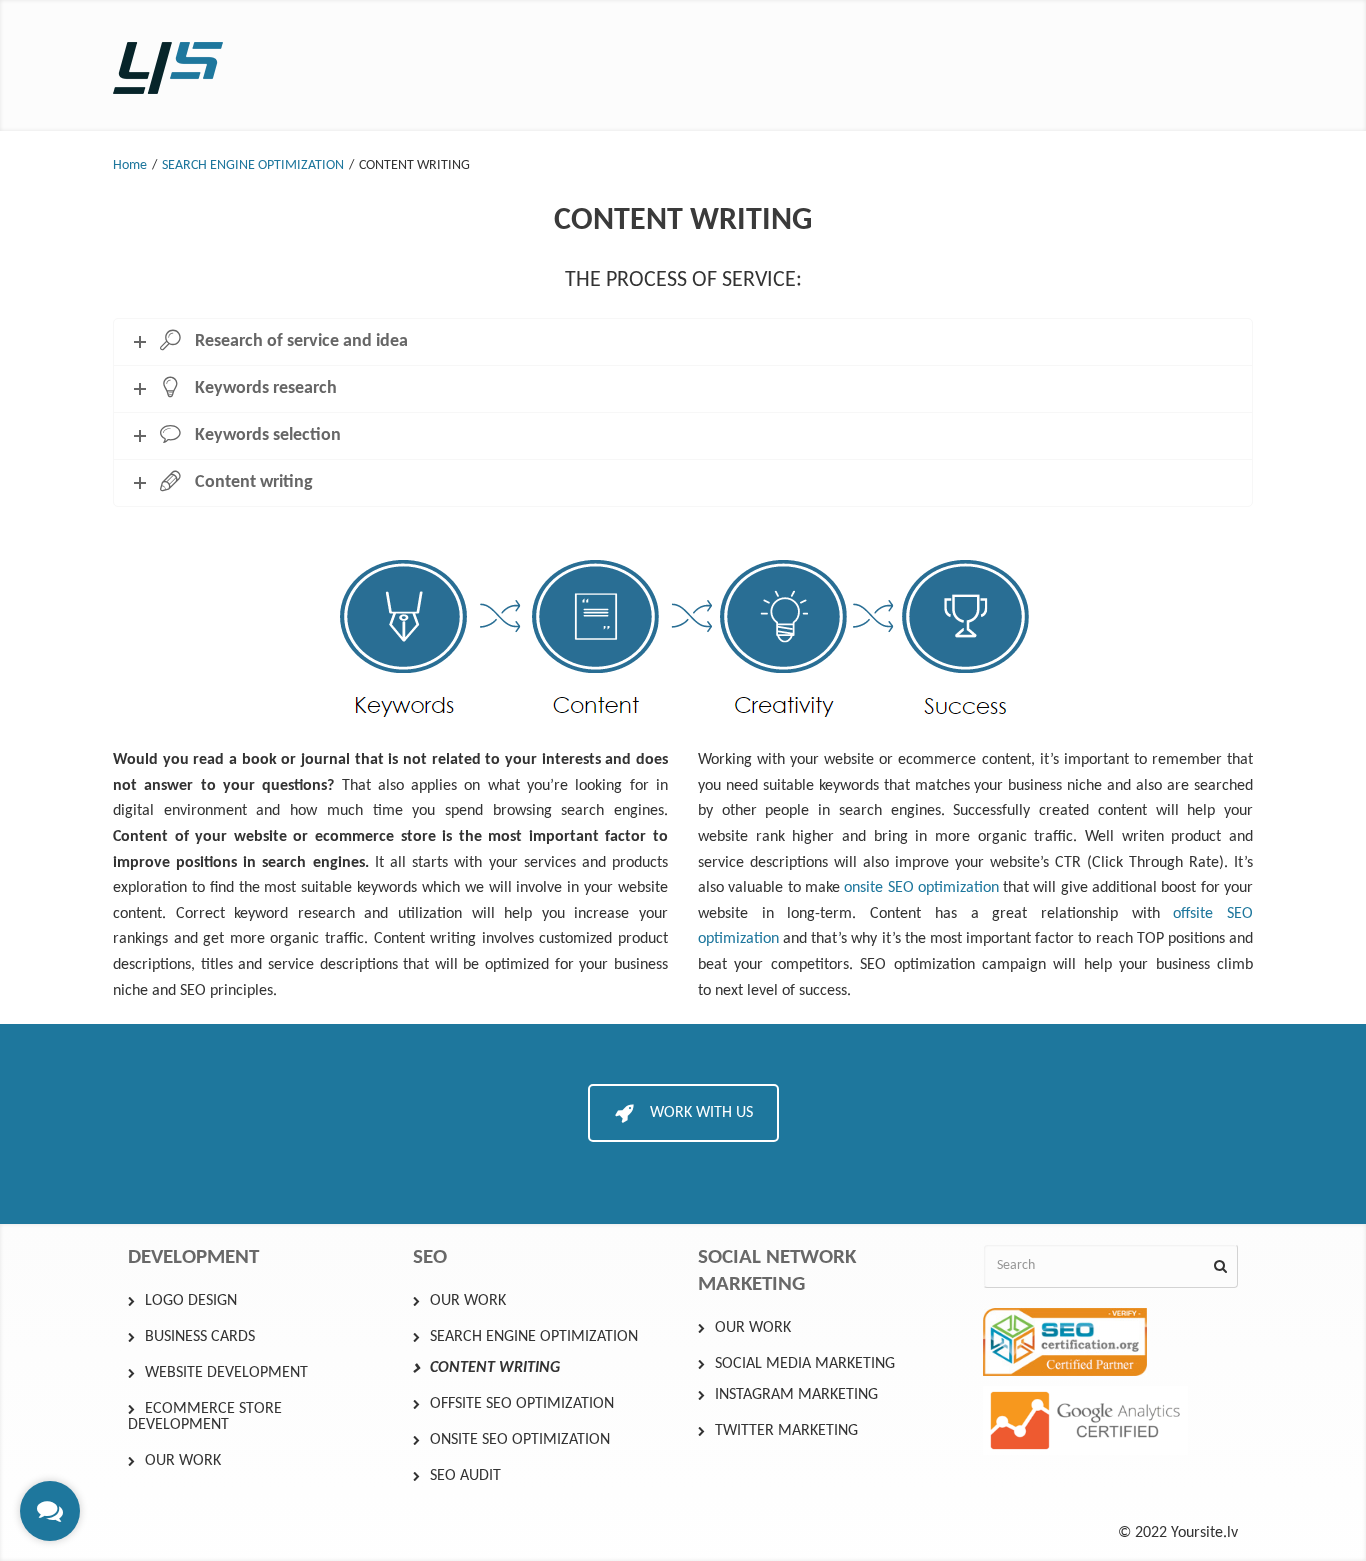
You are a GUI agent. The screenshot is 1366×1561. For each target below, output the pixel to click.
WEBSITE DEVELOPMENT (226, 1373)
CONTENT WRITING (495, 1368)
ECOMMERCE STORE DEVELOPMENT (205, 1417)
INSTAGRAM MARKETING (796, 1395)
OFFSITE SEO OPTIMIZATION (522, 1404)
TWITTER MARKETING (786, 1431)
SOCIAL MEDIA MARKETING (805, 1364)
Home (130, 165)
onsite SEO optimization (921, 888)
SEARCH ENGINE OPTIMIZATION (253, 165)
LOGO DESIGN (191, 1301)
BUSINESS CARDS (200, 1337)
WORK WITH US (701, 1113)
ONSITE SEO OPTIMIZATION (520, 1440)
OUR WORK (183, 1461)
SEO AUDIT (465, 1476)
